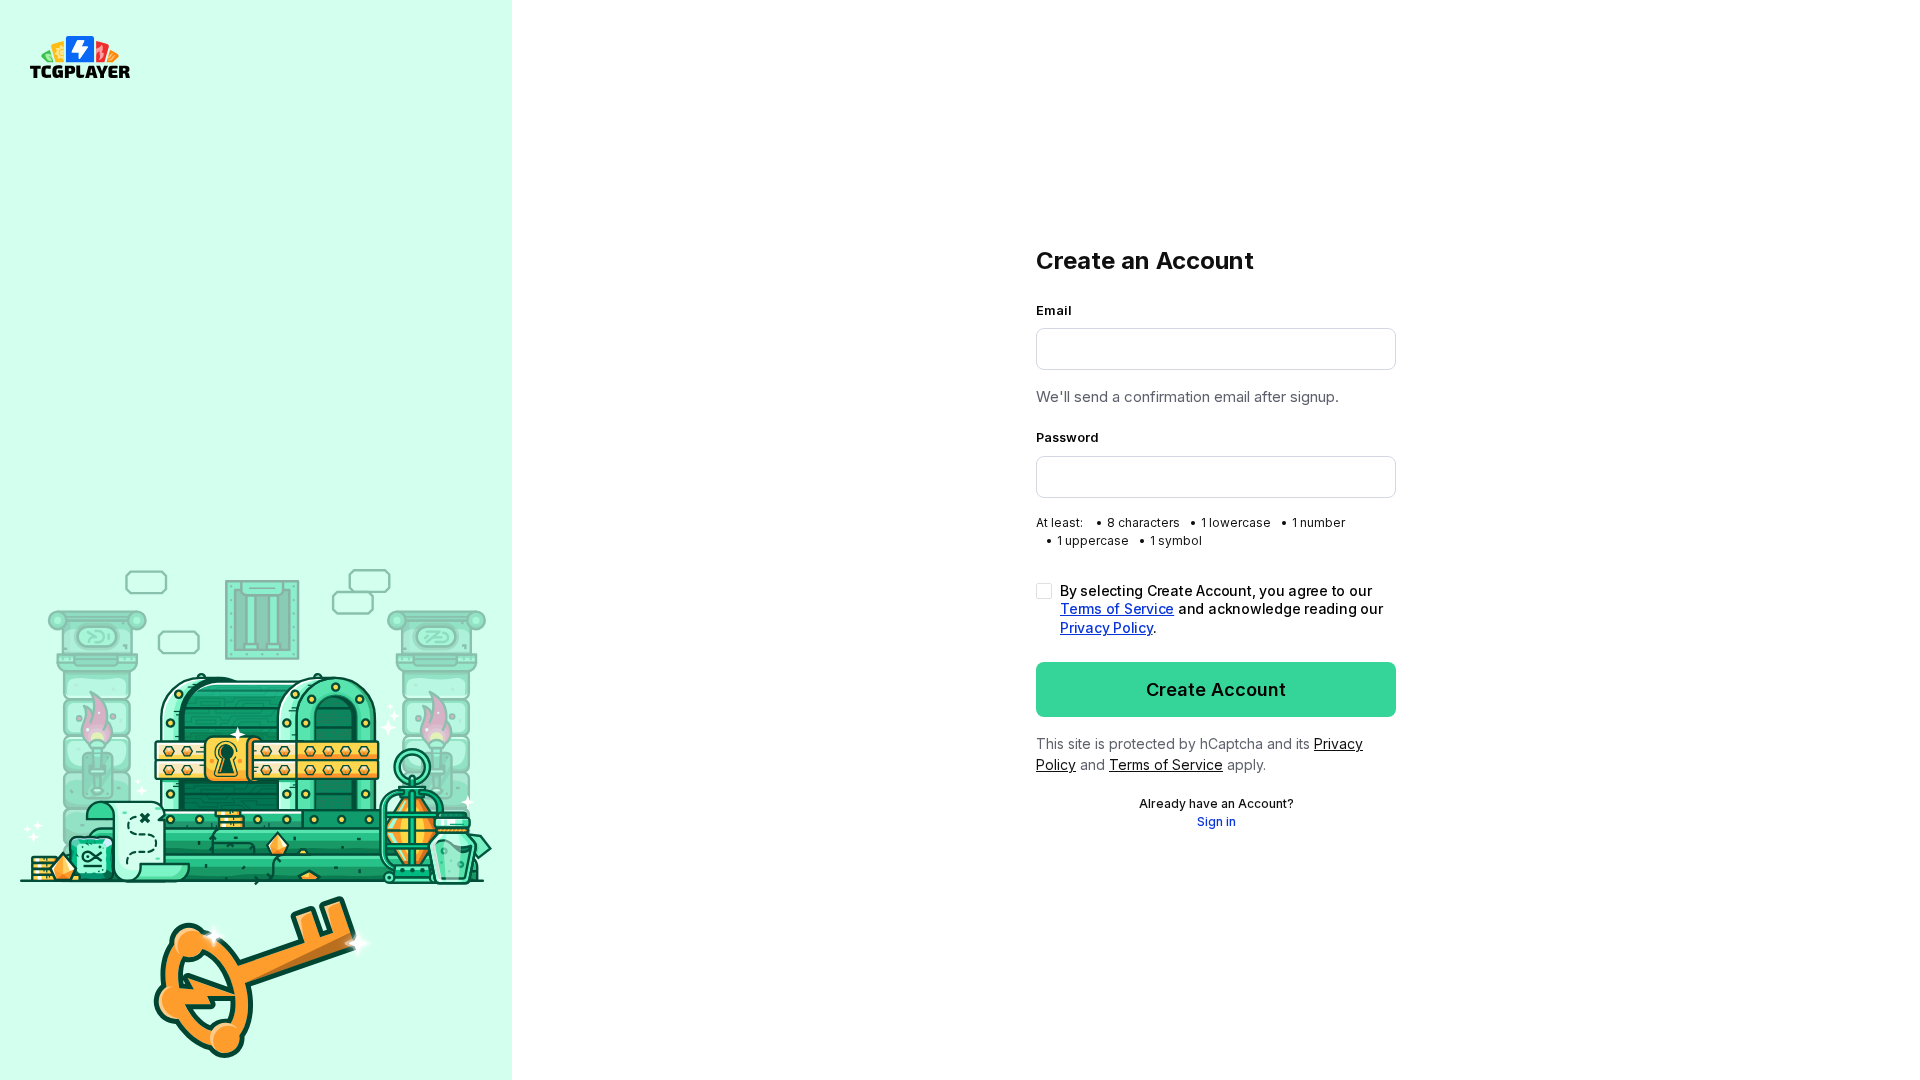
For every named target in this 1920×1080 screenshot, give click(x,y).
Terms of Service (1117, 608)
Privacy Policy (1106, 627)
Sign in (1216, 821)
